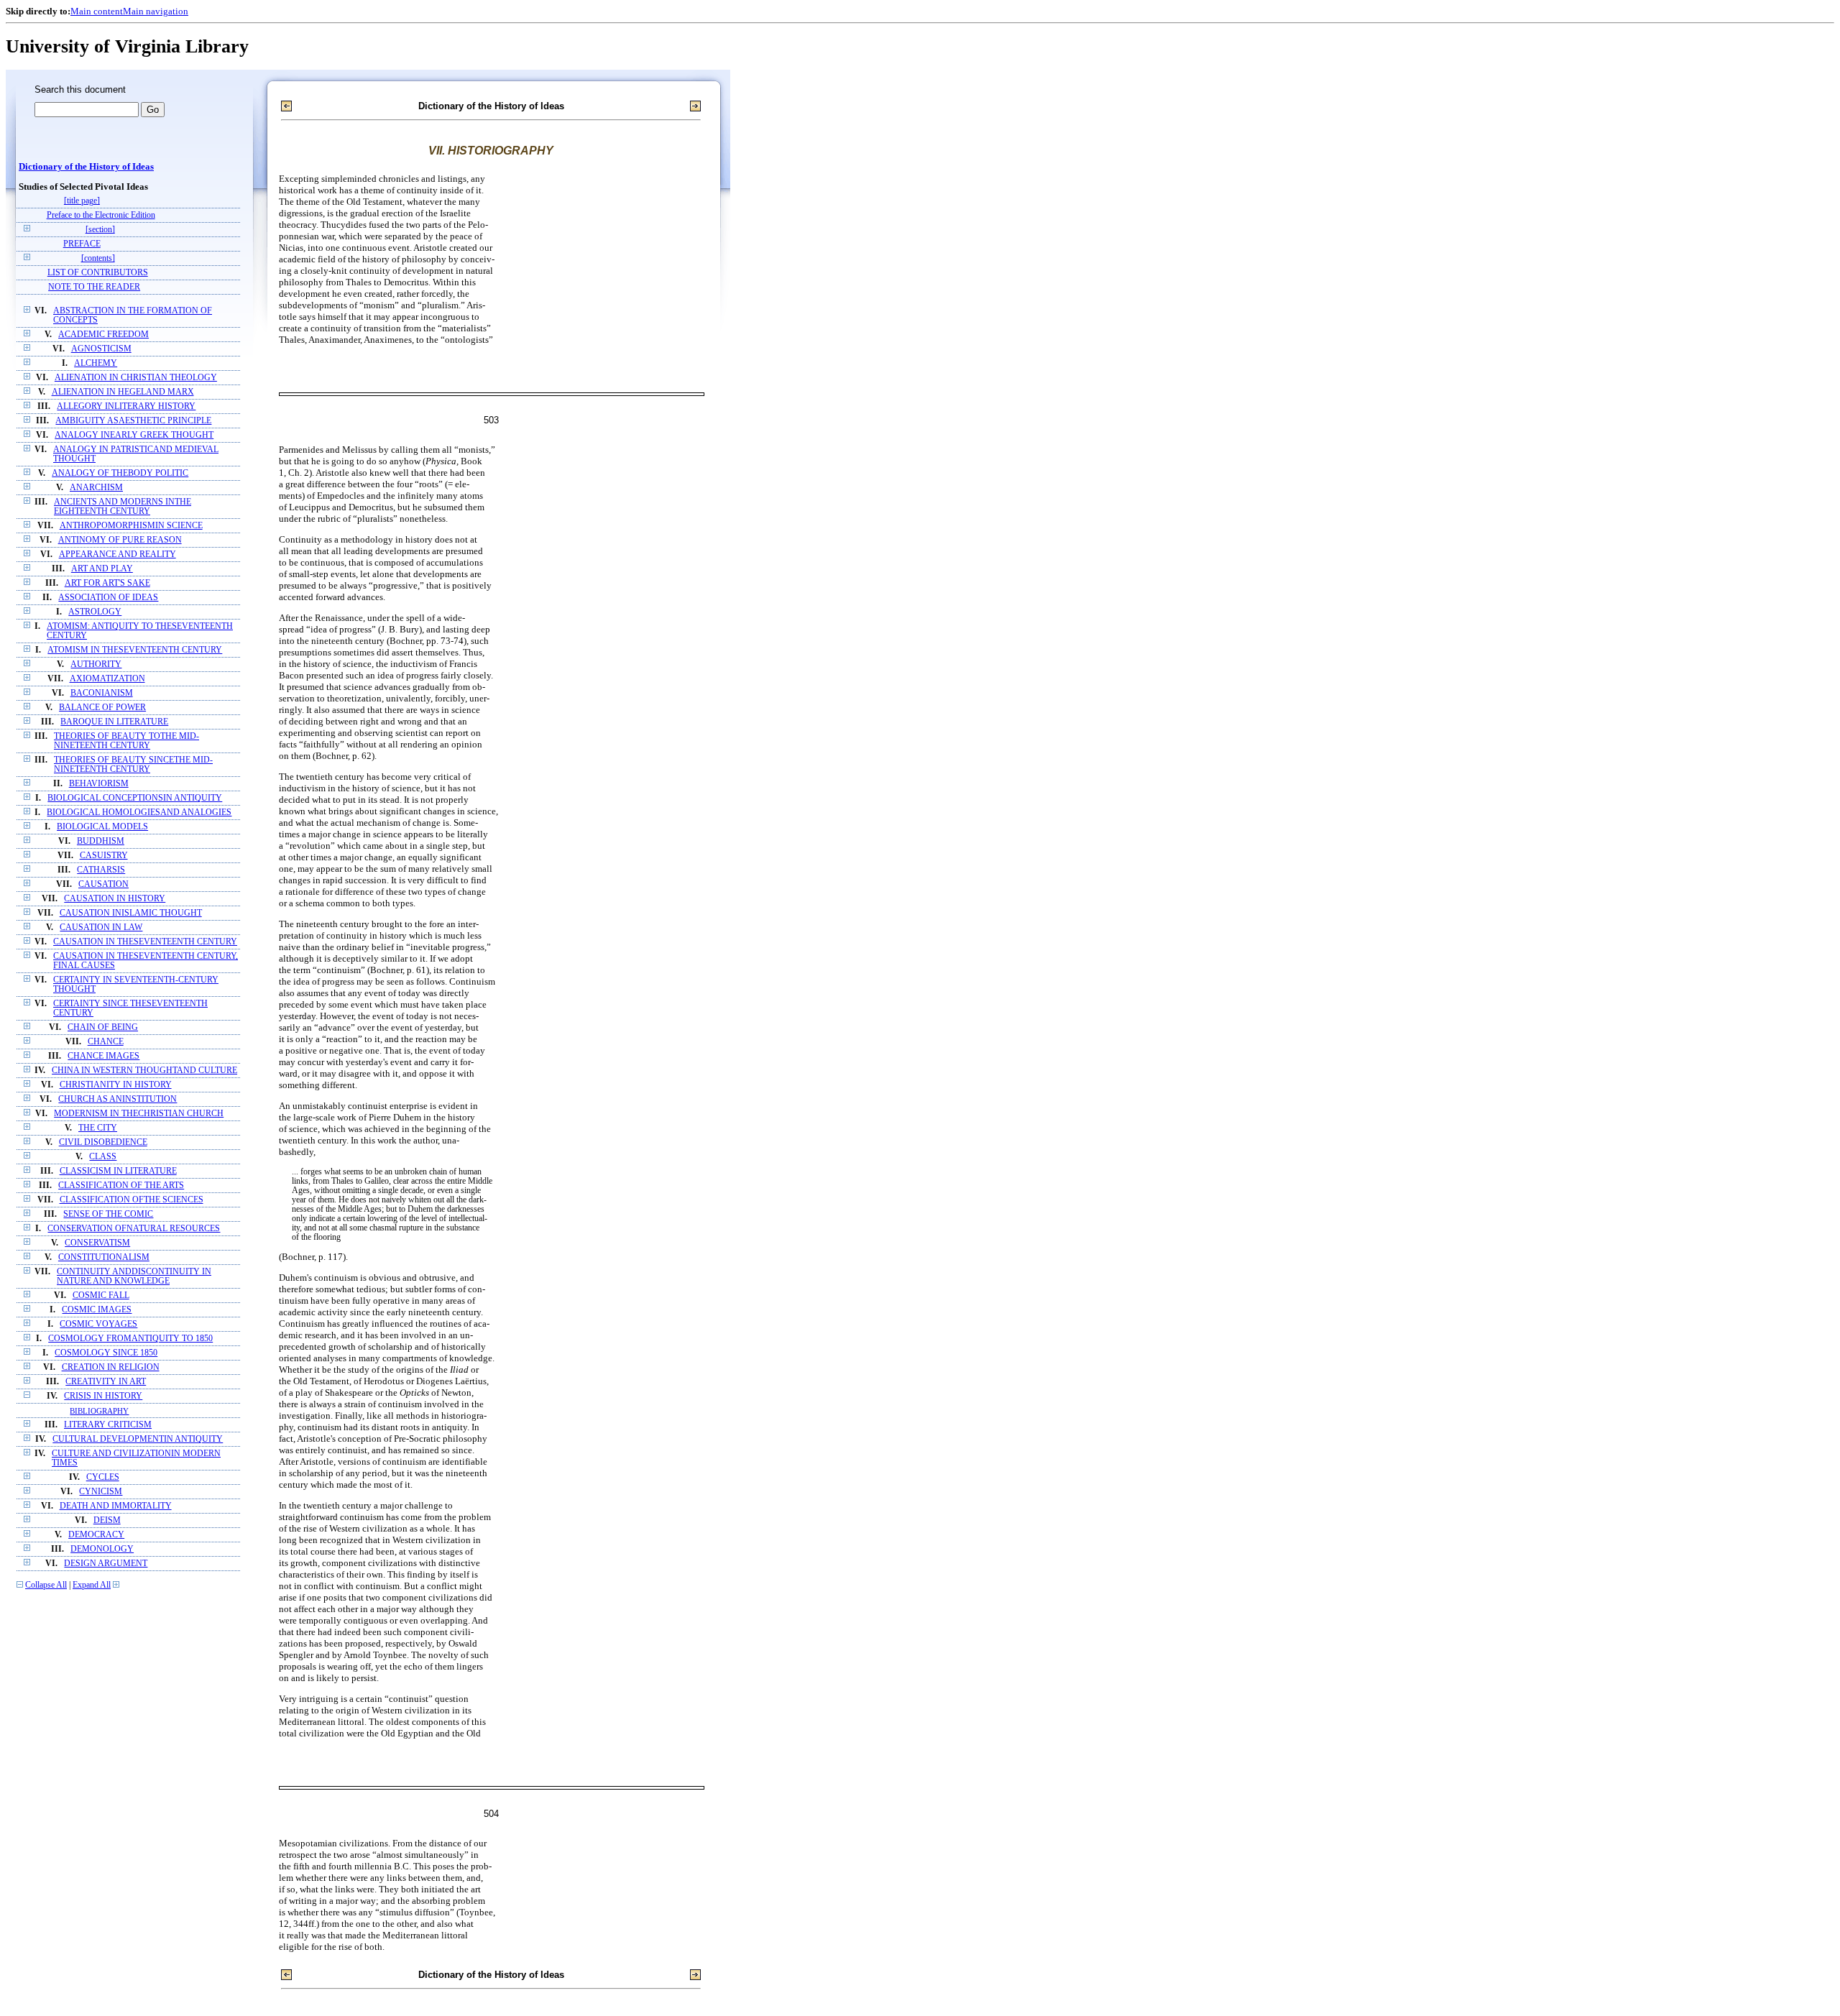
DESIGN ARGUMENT (106, 1564)
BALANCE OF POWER (102, 708)
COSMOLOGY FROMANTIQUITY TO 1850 (130, 1339)
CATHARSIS (101, 870)
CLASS (103, 1157)
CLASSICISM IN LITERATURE (118, 1171)
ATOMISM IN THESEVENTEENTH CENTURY (135, 650)
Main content (97, 11)
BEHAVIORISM (99, 784)
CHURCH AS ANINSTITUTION (118, 1099)
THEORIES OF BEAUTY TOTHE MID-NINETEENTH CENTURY (126, 741)
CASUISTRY (104, 856)
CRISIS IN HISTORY (103, 1396)
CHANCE (106, 1042)
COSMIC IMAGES (97, 1310)
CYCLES (103, 1477)
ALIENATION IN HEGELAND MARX (123, 392)
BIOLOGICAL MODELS (102, 827)
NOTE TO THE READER (94, 287)
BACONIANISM (102, 693)
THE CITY (98, 1128)
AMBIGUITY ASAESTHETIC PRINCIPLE (133, 421)
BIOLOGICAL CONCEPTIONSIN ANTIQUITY (135, 798)
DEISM (107, 1520)
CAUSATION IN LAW (101, 928)
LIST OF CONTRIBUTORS (98, 273)
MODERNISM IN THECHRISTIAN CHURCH (139, 1114)
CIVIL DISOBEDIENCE (103, 1142)
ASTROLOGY (95, 612)
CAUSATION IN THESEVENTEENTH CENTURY (145, 942)
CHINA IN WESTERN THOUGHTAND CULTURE (144, 1071)
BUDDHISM (101, 841)
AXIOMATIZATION (107, 679)
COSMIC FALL (101, 1295)
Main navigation (156, 11)
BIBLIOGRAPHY (99, 1411)
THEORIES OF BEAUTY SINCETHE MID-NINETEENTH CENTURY (133, 765)
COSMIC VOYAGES (98, 1324)
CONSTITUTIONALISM (104, 1257)
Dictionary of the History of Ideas (86, 167)
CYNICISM (101, 1492)
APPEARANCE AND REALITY (118, 554)
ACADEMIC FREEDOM (103, 335)
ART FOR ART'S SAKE (107, 583)
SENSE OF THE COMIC (108, 1214)
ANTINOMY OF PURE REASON (120, 540)
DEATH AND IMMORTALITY (116, 1506)
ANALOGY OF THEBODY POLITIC (120, 473)
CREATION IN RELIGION (111, 1367)
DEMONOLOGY (102, 1549)
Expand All (92, 1585)
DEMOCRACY (96, 1535)
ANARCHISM (96, 488)
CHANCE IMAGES (103, 1056)
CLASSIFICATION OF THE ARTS (121, 1186)
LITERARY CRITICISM (108, 1425)
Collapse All (46, 1585)
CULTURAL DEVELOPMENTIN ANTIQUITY (138, 1439)
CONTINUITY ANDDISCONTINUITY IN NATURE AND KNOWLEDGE (134, 1276)
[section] (100, 230)
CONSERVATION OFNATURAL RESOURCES (134, 1229)
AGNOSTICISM (101, 349)
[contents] (98, 258)
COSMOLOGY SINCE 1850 (106, 1353)
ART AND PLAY (102, 569)
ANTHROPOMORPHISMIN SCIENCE (131, 526)
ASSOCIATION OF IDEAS (108, 598)
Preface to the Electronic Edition (101, 215)
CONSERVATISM (97, 1243)
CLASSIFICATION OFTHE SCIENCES (132, 1200)
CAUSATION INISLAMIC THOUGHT (131, 913)
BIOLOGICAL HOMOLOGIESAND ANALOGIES (139, 813)
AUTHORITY (96, 664)
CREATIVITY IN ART (106, 1382)
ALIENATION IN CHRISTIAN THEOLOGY (136, 378)
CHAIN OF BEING (103, 1027)
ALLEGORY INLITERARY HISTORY (126, 406)
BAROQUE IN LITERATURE (114, 722)
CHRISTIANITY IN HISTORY (116, 1085)
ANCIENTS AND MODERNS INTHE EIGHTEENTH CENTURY (123, 507)
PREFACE (82, 244)
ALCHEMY (96, 363)
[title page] (82, 201)
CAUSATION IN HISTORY (115, 899)
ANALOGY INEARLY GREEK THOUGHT (134, 435)
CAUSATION (103, 884)
